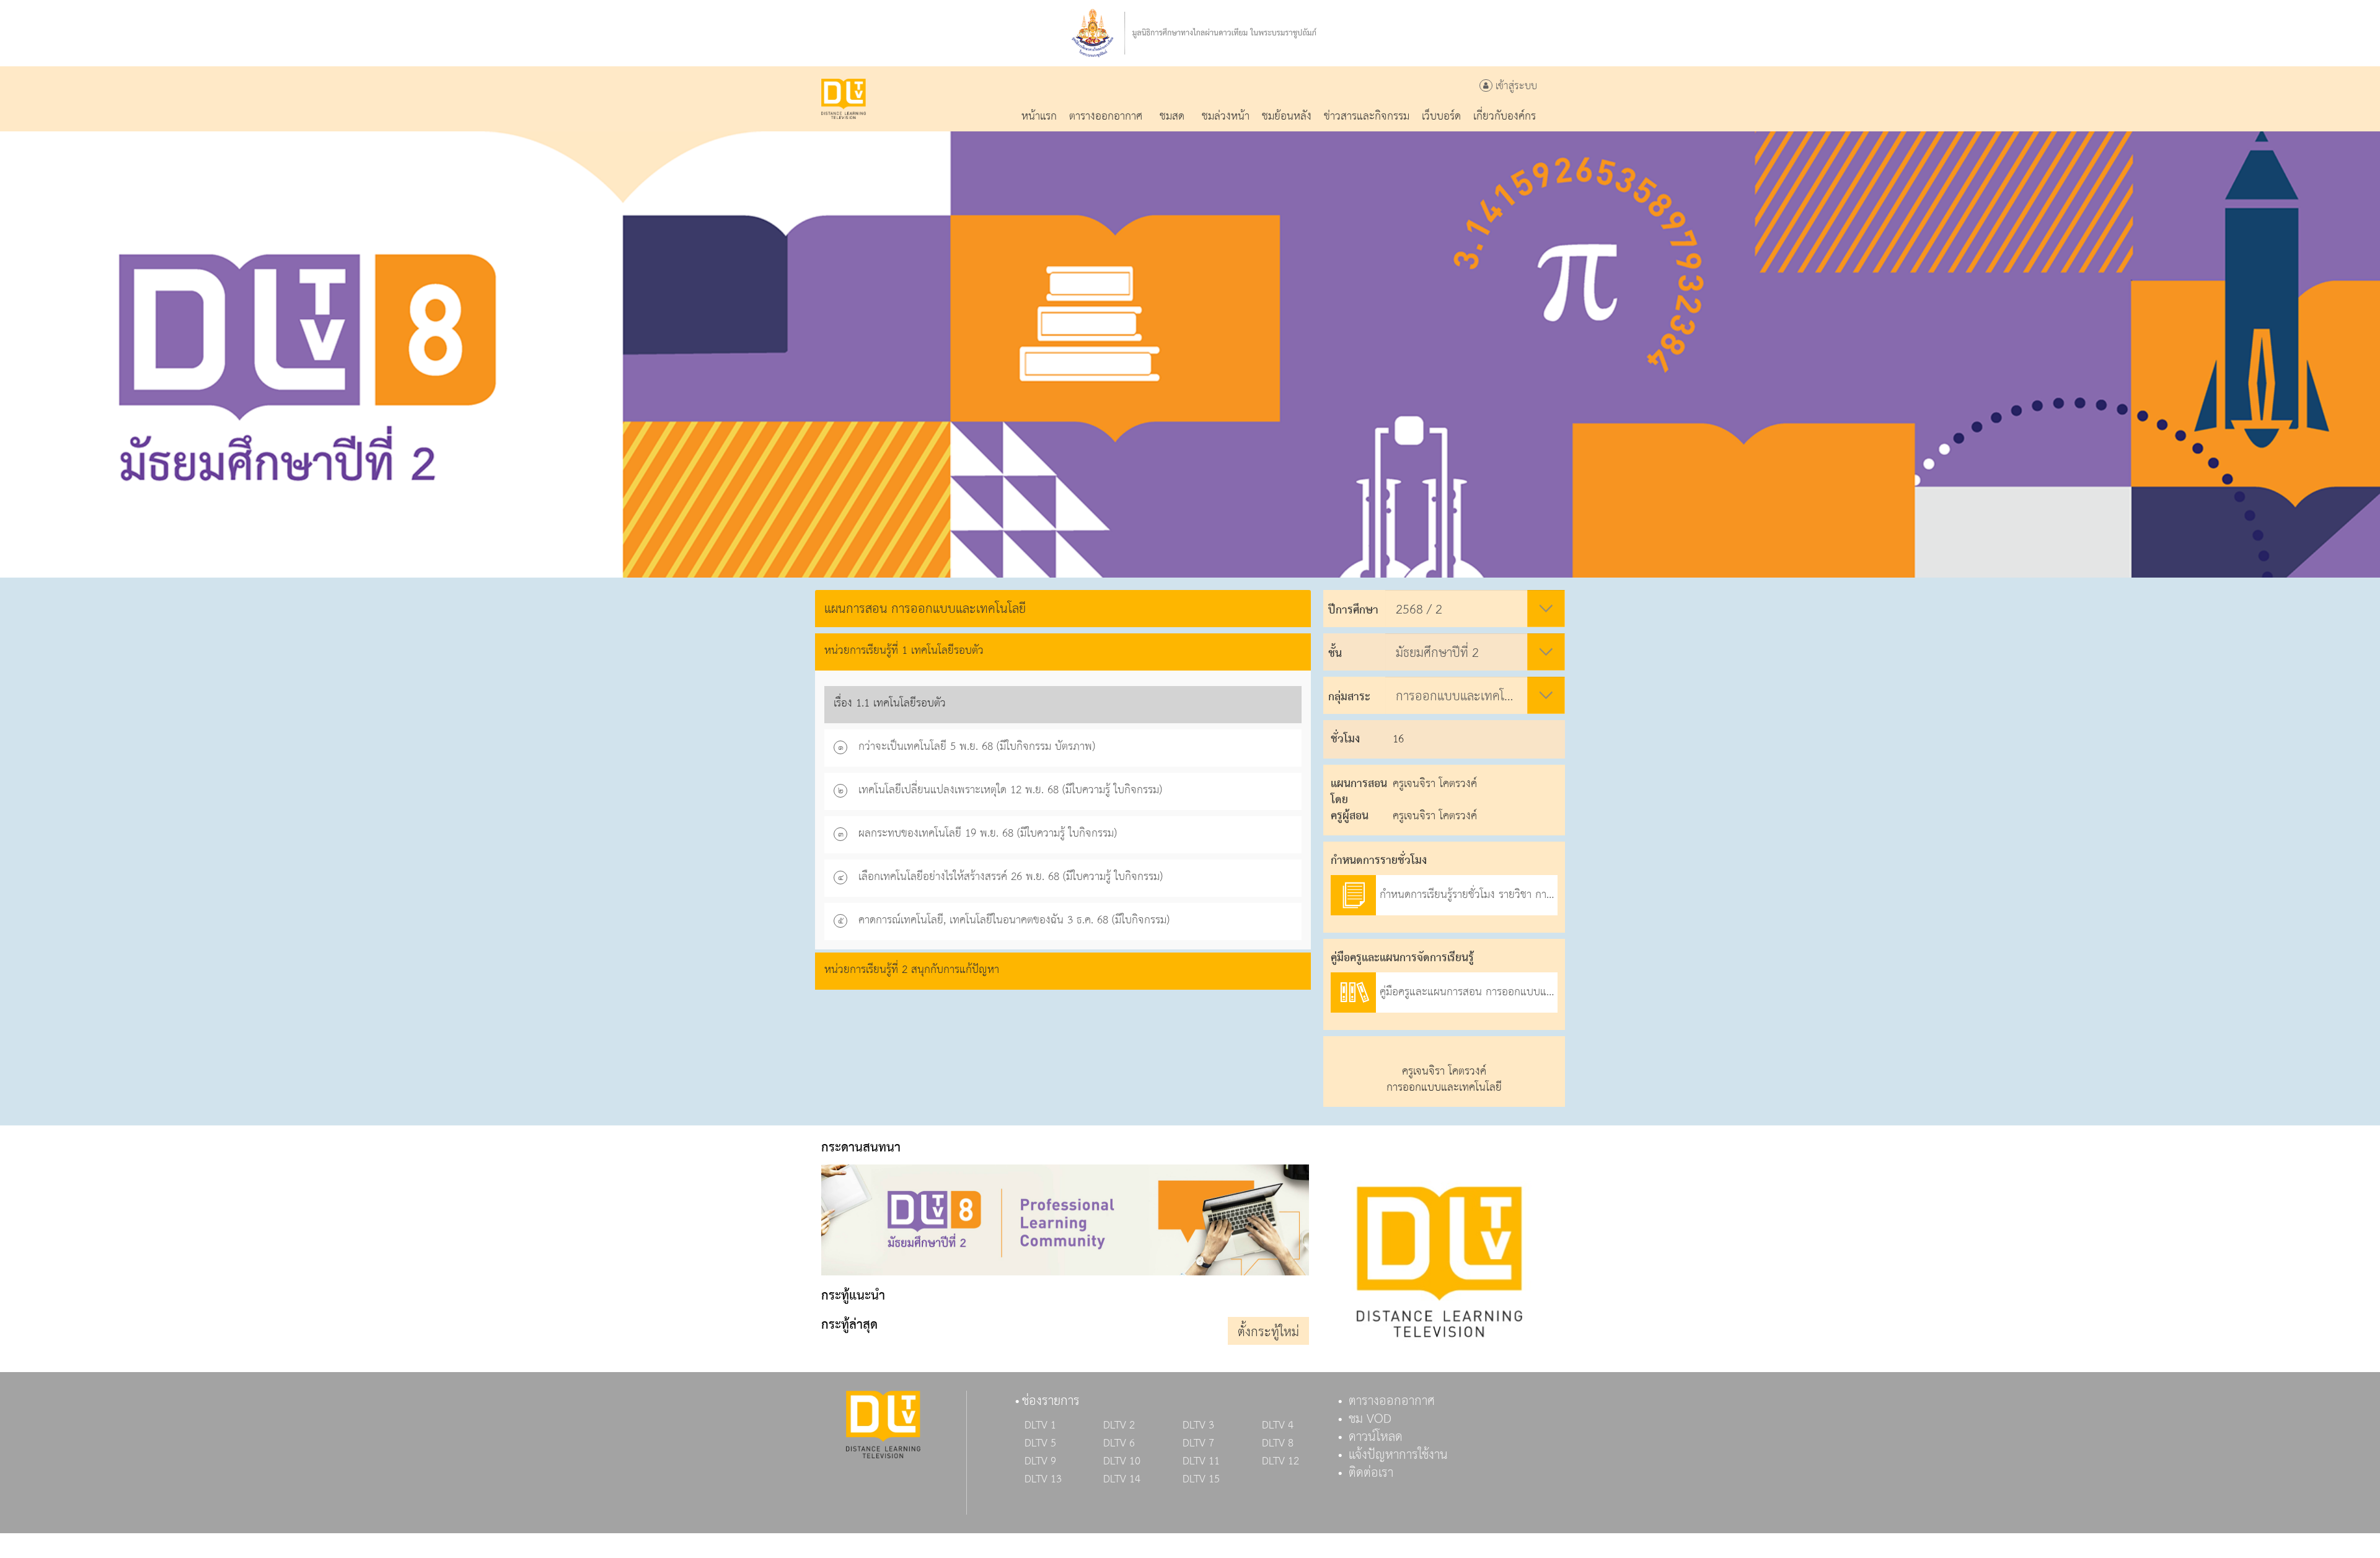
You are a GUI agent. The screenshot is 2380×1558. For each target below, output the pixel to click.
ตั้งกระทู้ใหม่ (1268, 1332)
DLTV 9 (1040, 1461)
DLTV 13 (1043, 1479)
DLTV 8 (1278, 1443)
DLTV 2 (1119, 1425)
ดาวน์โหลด (1376, 1437)
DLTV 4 (1278, 1425)
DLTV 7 (1198, 1443)
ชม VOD (1370, 1419)
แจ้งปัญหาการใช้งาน (1398, 1455)
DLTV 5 (1040, 1443)
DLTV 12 (1280, 1461)
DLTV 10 (1122, 1461)
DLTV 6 (1119, 1443)
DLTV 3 (1198, 1425)
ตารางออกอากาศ (1392, 1401)
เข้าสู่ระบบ (1515, 86)
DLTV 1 (1040, 1425)
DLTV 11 (1201, 1461)
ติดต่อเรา (1371, 1473)
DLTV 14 (1122, 1479)
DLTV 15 (1201, 1479)
